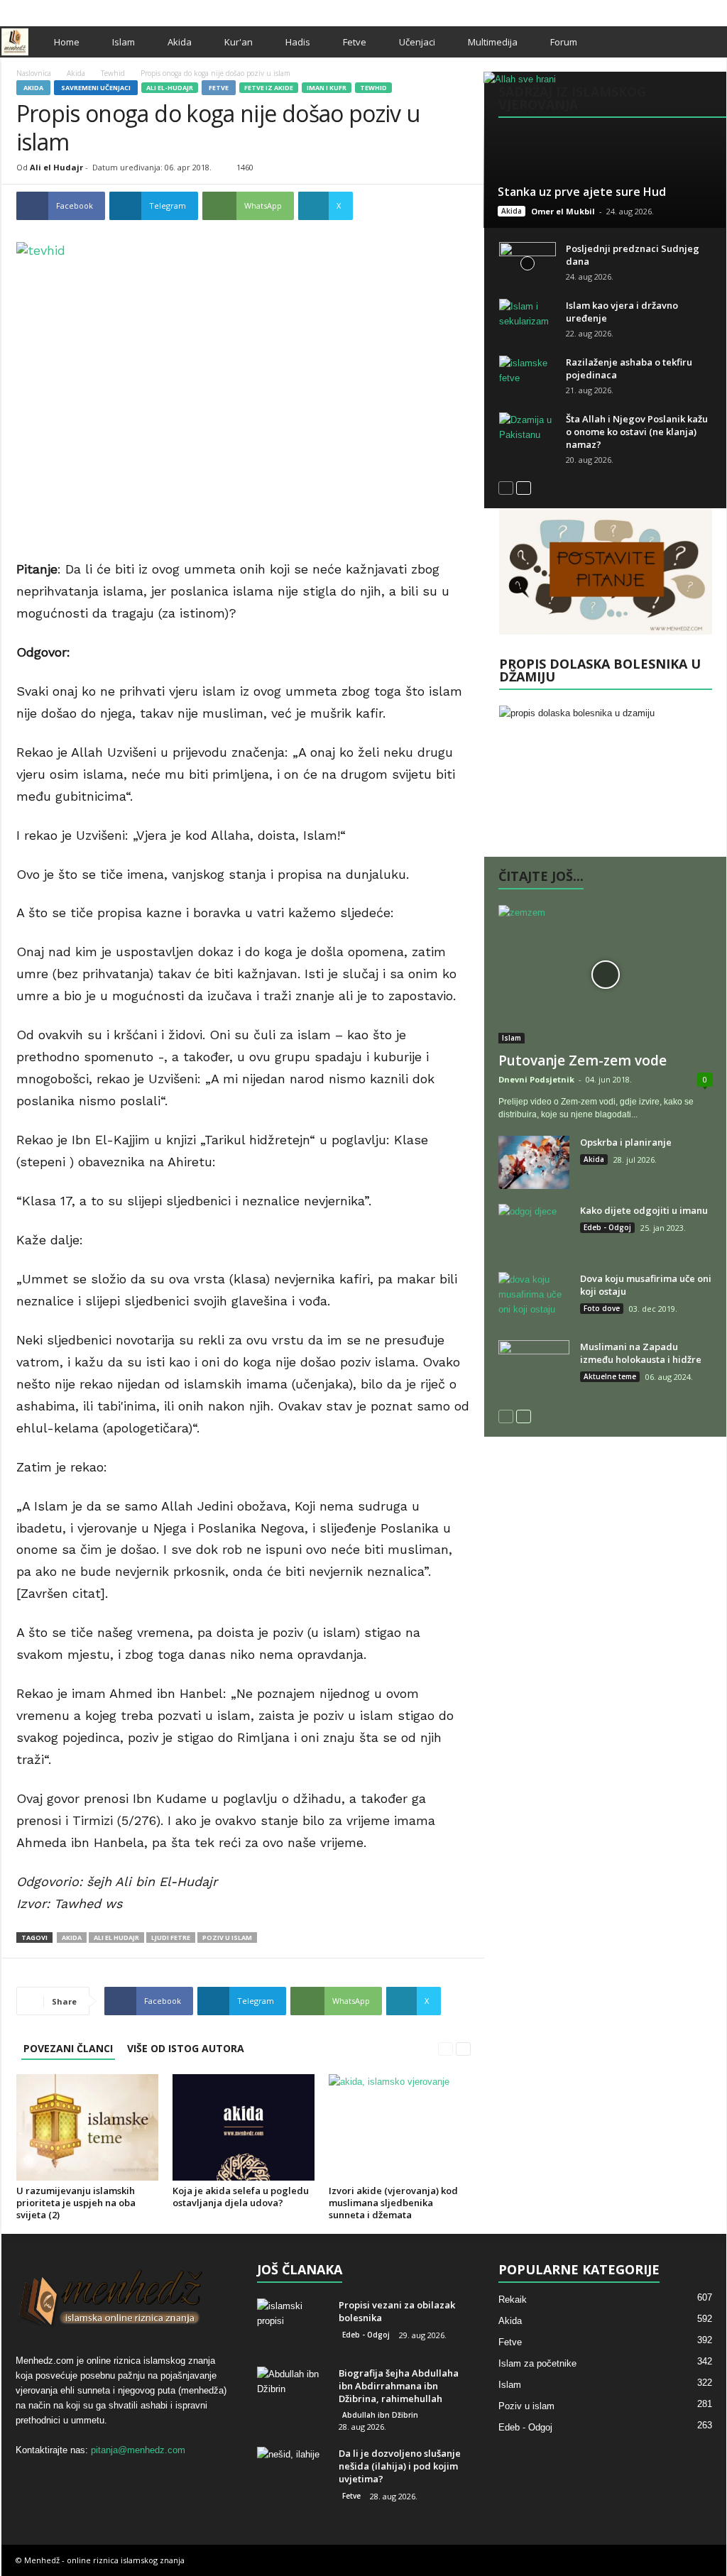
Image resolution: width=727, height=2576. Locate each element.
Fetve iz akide (269, 88)
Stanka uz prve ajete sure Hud (582, 192)
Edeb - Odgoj (607, 1227)
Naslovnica (34, 73)
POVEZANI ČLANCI (68, 2048)
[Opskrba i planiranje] (534, 1162)
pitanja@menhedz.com (138, 2450)
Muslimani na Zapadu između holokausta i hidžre (641, 1353)
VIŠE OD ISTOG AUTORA (186, 2048)
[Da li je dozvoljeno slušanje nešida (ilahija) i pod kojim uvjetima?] (293, 2473)
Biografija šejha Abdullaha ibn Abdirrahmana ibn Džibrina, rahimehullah (399, 2386)
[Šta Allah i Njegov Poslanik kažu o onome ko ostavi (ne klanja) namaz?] (528, 434)
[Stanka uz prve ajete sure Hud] (605, 150)
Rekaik (513, 2300)
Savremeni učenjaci (96, 88)
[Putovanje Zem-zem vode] (606, 974)
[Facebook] (672, 10)
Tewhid (113, 73)
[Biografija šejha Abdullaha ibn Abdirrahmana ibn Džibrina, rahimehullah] (293, 2393)
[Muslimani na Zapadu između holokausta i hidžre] (534, 1367)
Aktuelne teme (610, 1376)
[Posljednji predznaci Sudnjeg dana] (528, 263)
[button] (705, 42)
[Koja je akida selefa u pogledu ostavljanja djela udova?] (244, 2127)
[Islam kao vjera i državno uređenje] (528, 320)
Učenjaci (417, 42)
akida (72, 1938)
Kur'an (239, 42)
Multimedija (493, 42)
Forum (564, 42)
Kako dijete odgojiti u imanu (644, 1210)
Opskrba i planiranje (626, 1142)
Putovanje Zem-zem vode (583, 1060)
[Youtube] (716, 10)
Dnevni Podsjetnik (536, 1079)
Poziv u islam (526, 2406)
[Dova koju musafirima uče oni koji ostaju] (534, 1299)
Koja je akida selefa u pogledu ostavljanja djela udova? (241, 2197)
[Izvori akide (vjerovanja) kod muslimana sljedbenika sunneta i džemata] (400, 2127)
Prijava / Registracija (50, 10)
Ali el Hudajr (56, 167)
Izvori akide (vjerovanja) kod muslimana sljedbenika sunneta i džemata (393, 2203)
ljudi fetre (171, 1938)
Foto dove (602, 1308)
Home (67, 42)
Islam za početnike (537, 2363)
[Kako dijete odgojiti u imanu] (534, 1231)
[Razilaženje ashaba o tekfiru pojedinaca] (528, 377)
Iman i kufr (327, 88)
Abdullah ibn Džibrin (380, 2415)
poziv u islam (227, 1938)
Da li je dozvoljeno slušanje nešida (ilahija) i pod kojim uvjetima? (400, 2466)
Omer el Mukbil (563, 211)
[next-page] (463, 2048)
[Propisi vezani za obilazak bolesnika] (293, 2325)
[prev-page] (446, 2048)
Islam (124, 42)
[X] (694, 10)
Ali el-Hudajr (170, 88)
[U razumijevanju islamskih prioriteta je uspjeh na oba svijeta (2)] (87, 2127)
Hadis (298, 42)
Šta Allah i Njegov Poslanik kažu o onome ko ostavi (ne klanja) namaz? (637, 432)
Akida (180, 42)
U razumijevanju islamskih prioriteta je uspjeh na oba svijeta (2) (76, 2203)
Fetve (355, 42)
